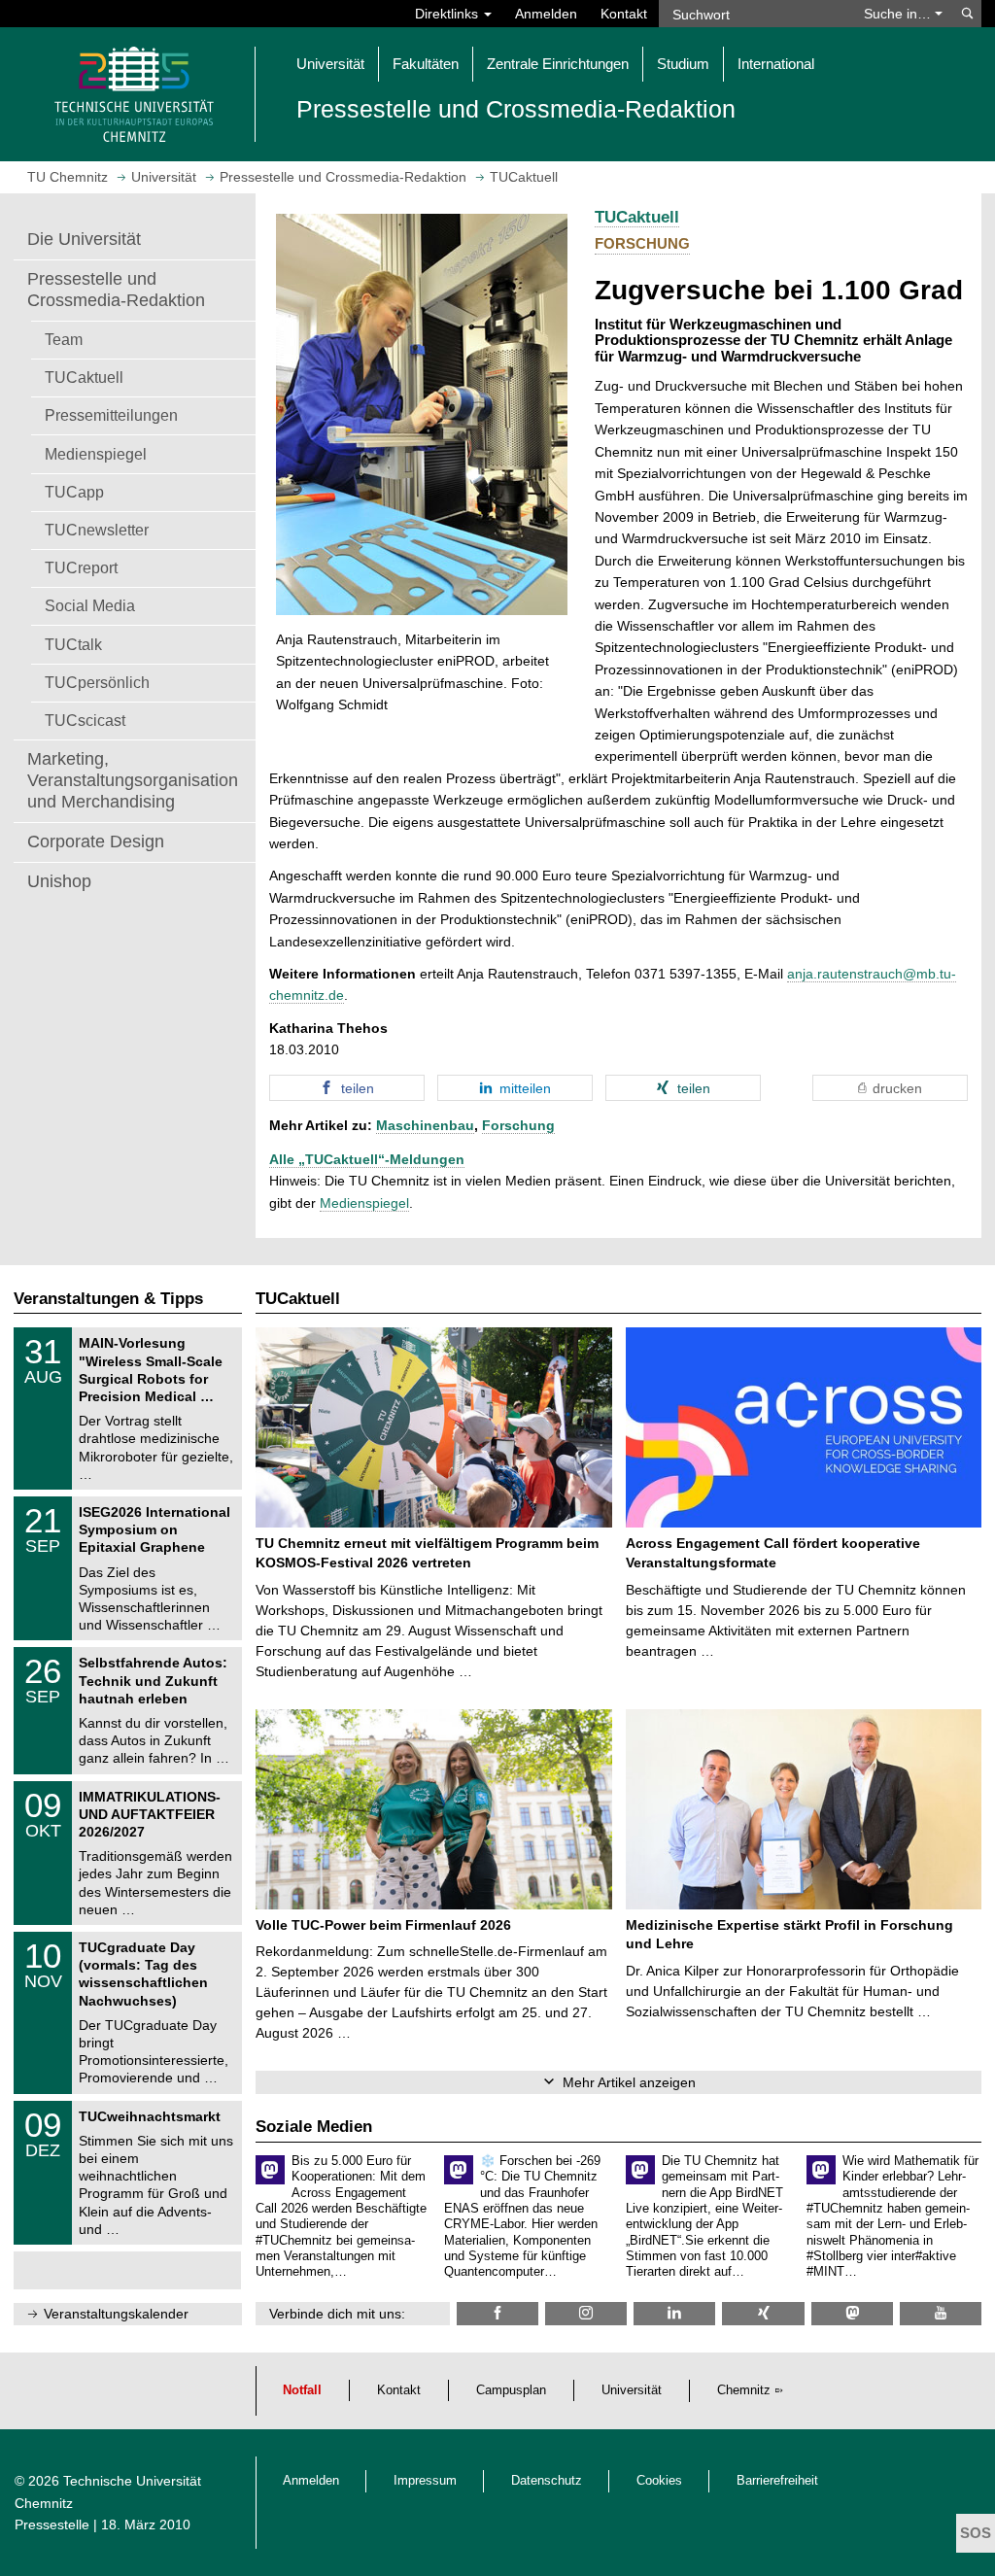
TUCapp (74, 492)
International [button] (776, 64)
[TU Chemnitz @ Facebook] (497, 2313)
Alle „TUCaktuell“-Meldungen (367, 1159)
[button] (347, 1088)
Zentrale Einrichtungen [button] (558, 64)
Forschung (518, 1125)
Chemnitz (744, 2390)
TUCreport (81, 567)
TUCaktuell (84, 377)
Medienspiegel (96, 454)
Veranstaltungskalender (116, 2314)
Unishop (59, 881)
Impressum (425, 2481)
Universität (632, 2390)
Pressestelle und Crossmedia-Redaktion (116, 290)
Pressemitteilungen (111, 415)
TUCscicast (85, 720)
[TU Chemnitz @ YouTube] (941, 2313)
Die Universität (84, 239)
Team (64, 339)
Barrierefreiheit (777, 2481)
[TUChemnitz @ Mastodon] (852, 2313)
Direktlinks (448, 14)
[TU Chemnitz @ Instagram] (586, 2313)
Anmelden (546, 14)
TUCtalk (73, 644)
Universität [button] (330, 64)
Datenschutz (547, 2481)
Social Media (90, 605)
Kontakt (624, 14)
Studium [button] (683, 64)
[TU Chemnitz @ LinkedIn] (674, 2313)
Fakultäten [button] (426, 64)
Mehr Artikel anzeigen (629, 2082)
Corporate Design (96, 841)
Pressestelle (52, 2524)
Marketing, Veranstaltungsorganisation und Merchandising (133, 780)
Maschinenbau (425, 1125)
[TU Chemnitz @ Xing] (763, 2313)
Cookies (659, 2481)
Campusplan (511, 2390)
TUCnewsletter (97, 530)
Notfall (302, 2390)
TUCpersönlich (97, 682)
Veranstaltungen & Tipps (108, 1299)
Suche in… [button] (899, 14)
